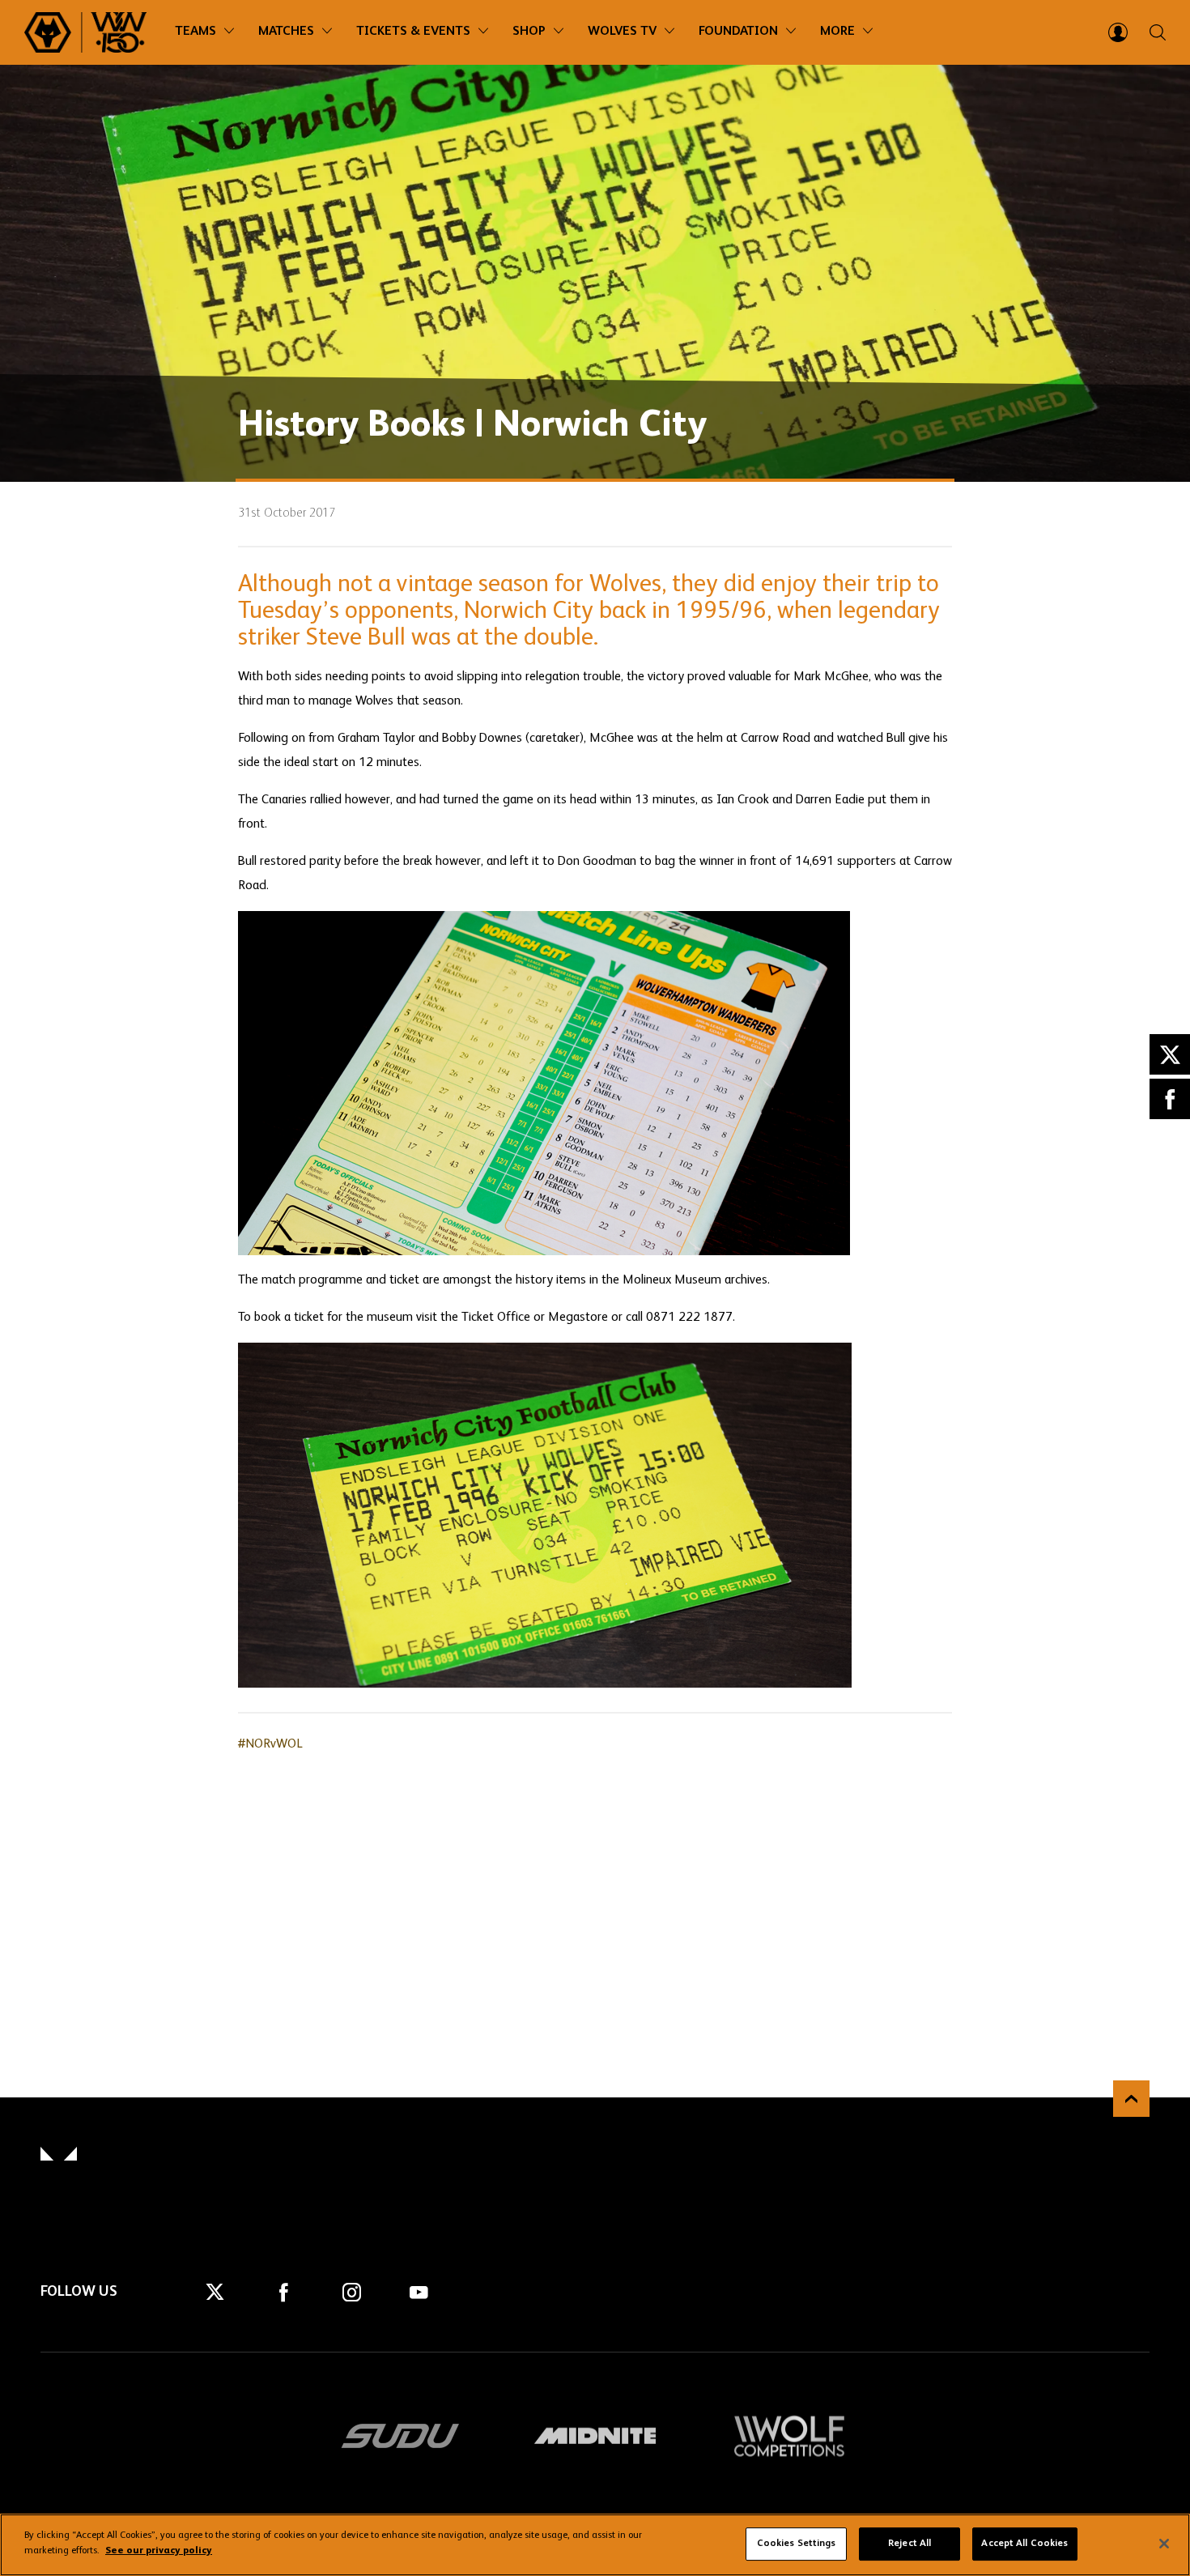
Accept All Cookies (1024, 2544)
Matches (286, 32)
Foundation (738, 32)
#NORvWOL (270, 1744)
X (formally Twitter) (1170, 1054)
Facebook (1170, 1099)
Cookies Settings (797, 2544)
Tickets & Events (413, 32)
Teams (195, 32)
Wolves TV (622, 32)
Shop (529, 32)
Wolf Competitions (789, 2436)
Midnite (595, 2436)
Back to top (1131, 2099)
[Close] (1164, 2544)
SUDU (401, 2436)
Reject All (909, 2544)
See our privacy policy (159, 2551)
